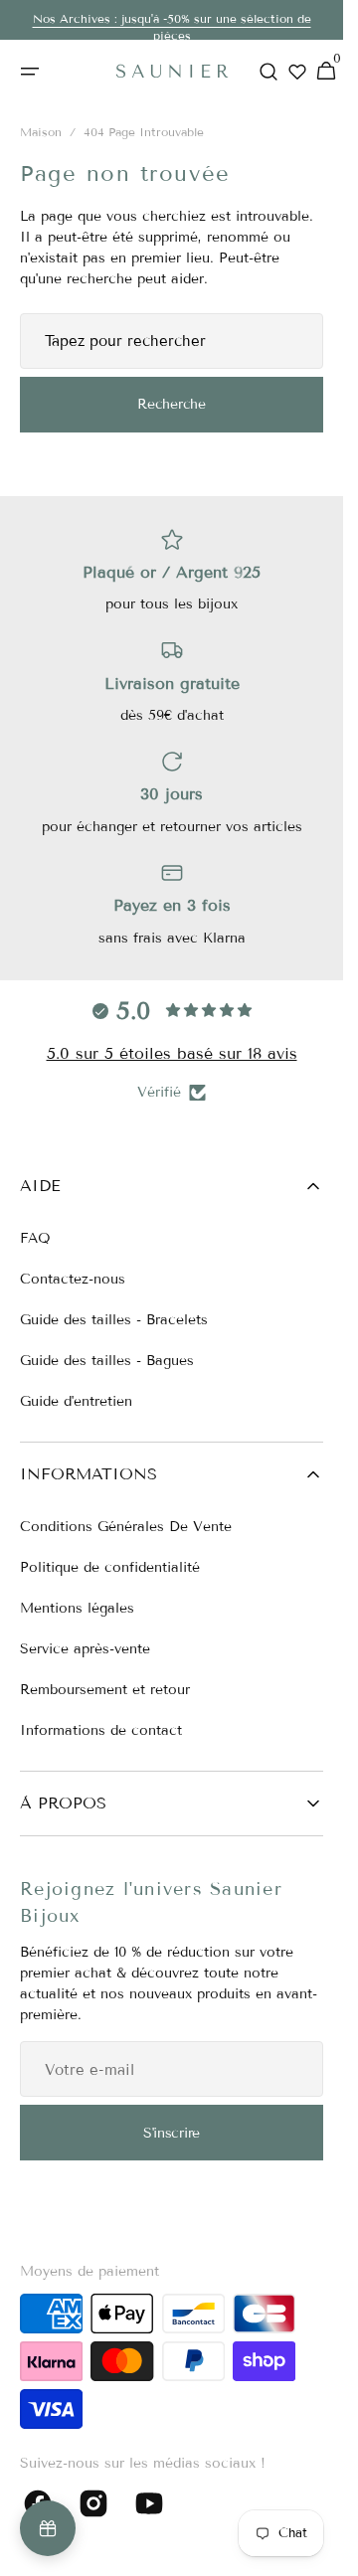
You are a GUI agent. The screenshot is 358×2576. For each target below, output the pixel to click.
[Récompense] (48, 2528)
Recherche (171, 404)
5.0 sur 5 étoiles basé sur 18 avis (172, 1053)
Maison (41, 132)
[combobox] (172, 341)
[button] (30, 72)
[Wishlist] (297, 72)
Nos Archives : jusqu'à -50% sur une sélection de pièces (172, 27)
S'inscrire (172, 2133)
